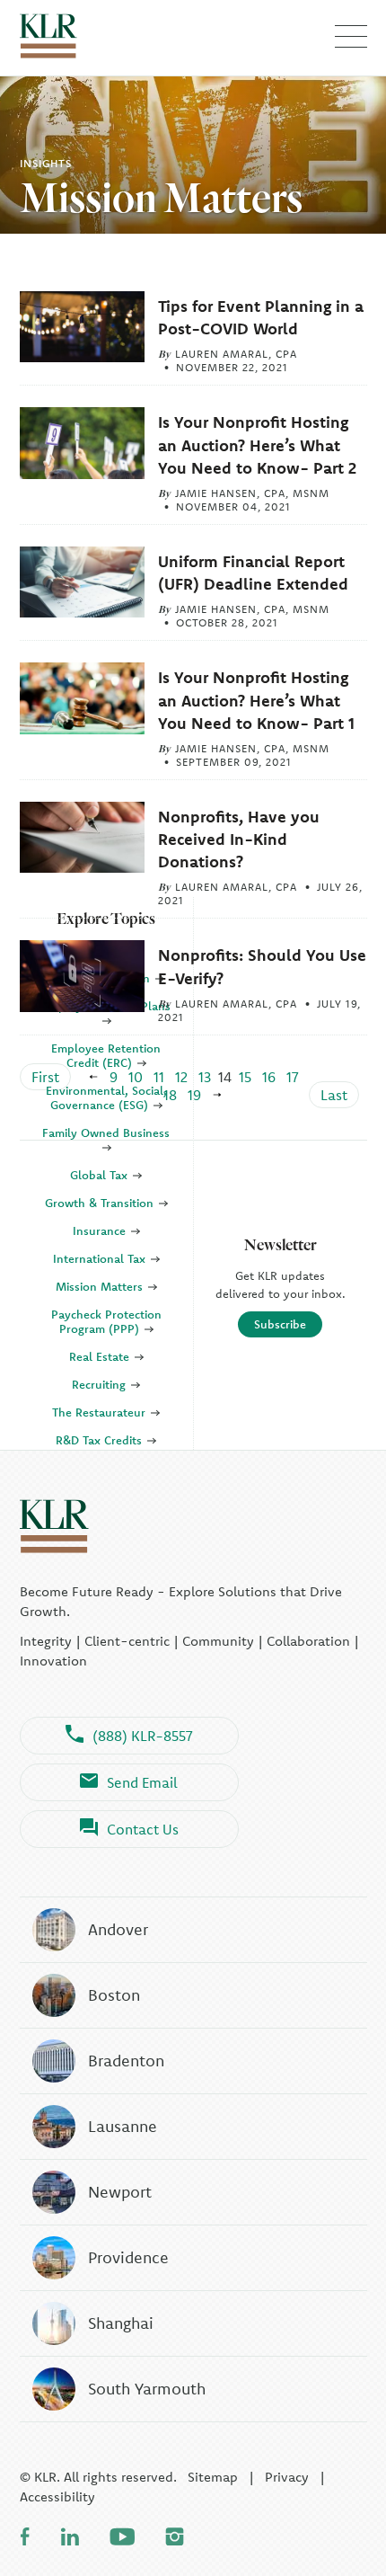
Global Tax (101, 1175)
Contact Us (143, 1829)
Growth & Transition (101, 1203)
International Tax (101, 1258)
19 (194, 1095)
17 (293, 1077)
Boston (114, 1995)
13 (205, 1077)
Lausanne (123, 2126)
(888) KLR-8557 (143, 1736)
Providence (128, 2257)
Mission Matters (101, 1286)
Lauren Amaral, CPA (236, 354)
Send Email (142, 1782)
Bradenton (126, 2061)
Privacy (287, 2477)
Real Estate (101, 1356)
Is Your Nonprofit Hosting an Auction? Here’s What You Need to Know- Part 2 (257, 444)
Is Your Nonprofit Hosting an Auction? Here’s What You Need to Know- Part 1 (256, 700)
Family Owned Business (106, 1133)
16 (269, 1077)
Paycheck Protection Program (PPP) (106, 1321)
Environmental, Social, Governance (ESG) (106, 1097)
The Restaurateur (101, 1412)
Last (334, 1095)
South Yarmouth (147, 2389)
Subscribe (280, 1324)
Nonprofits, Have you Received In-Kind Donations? (239, 839)
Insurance (101, 1230)
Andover (118, 1929)
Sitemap (213, 2477)
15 (245, 1077)
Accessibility (57, 2496)
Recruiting (101, 1384)
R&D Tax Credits (101, 1440)
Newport (120, 2192)
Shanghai (121, 2323)
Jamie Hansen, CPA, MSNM (252, 493)
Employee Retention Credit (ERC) (106, 1055)
